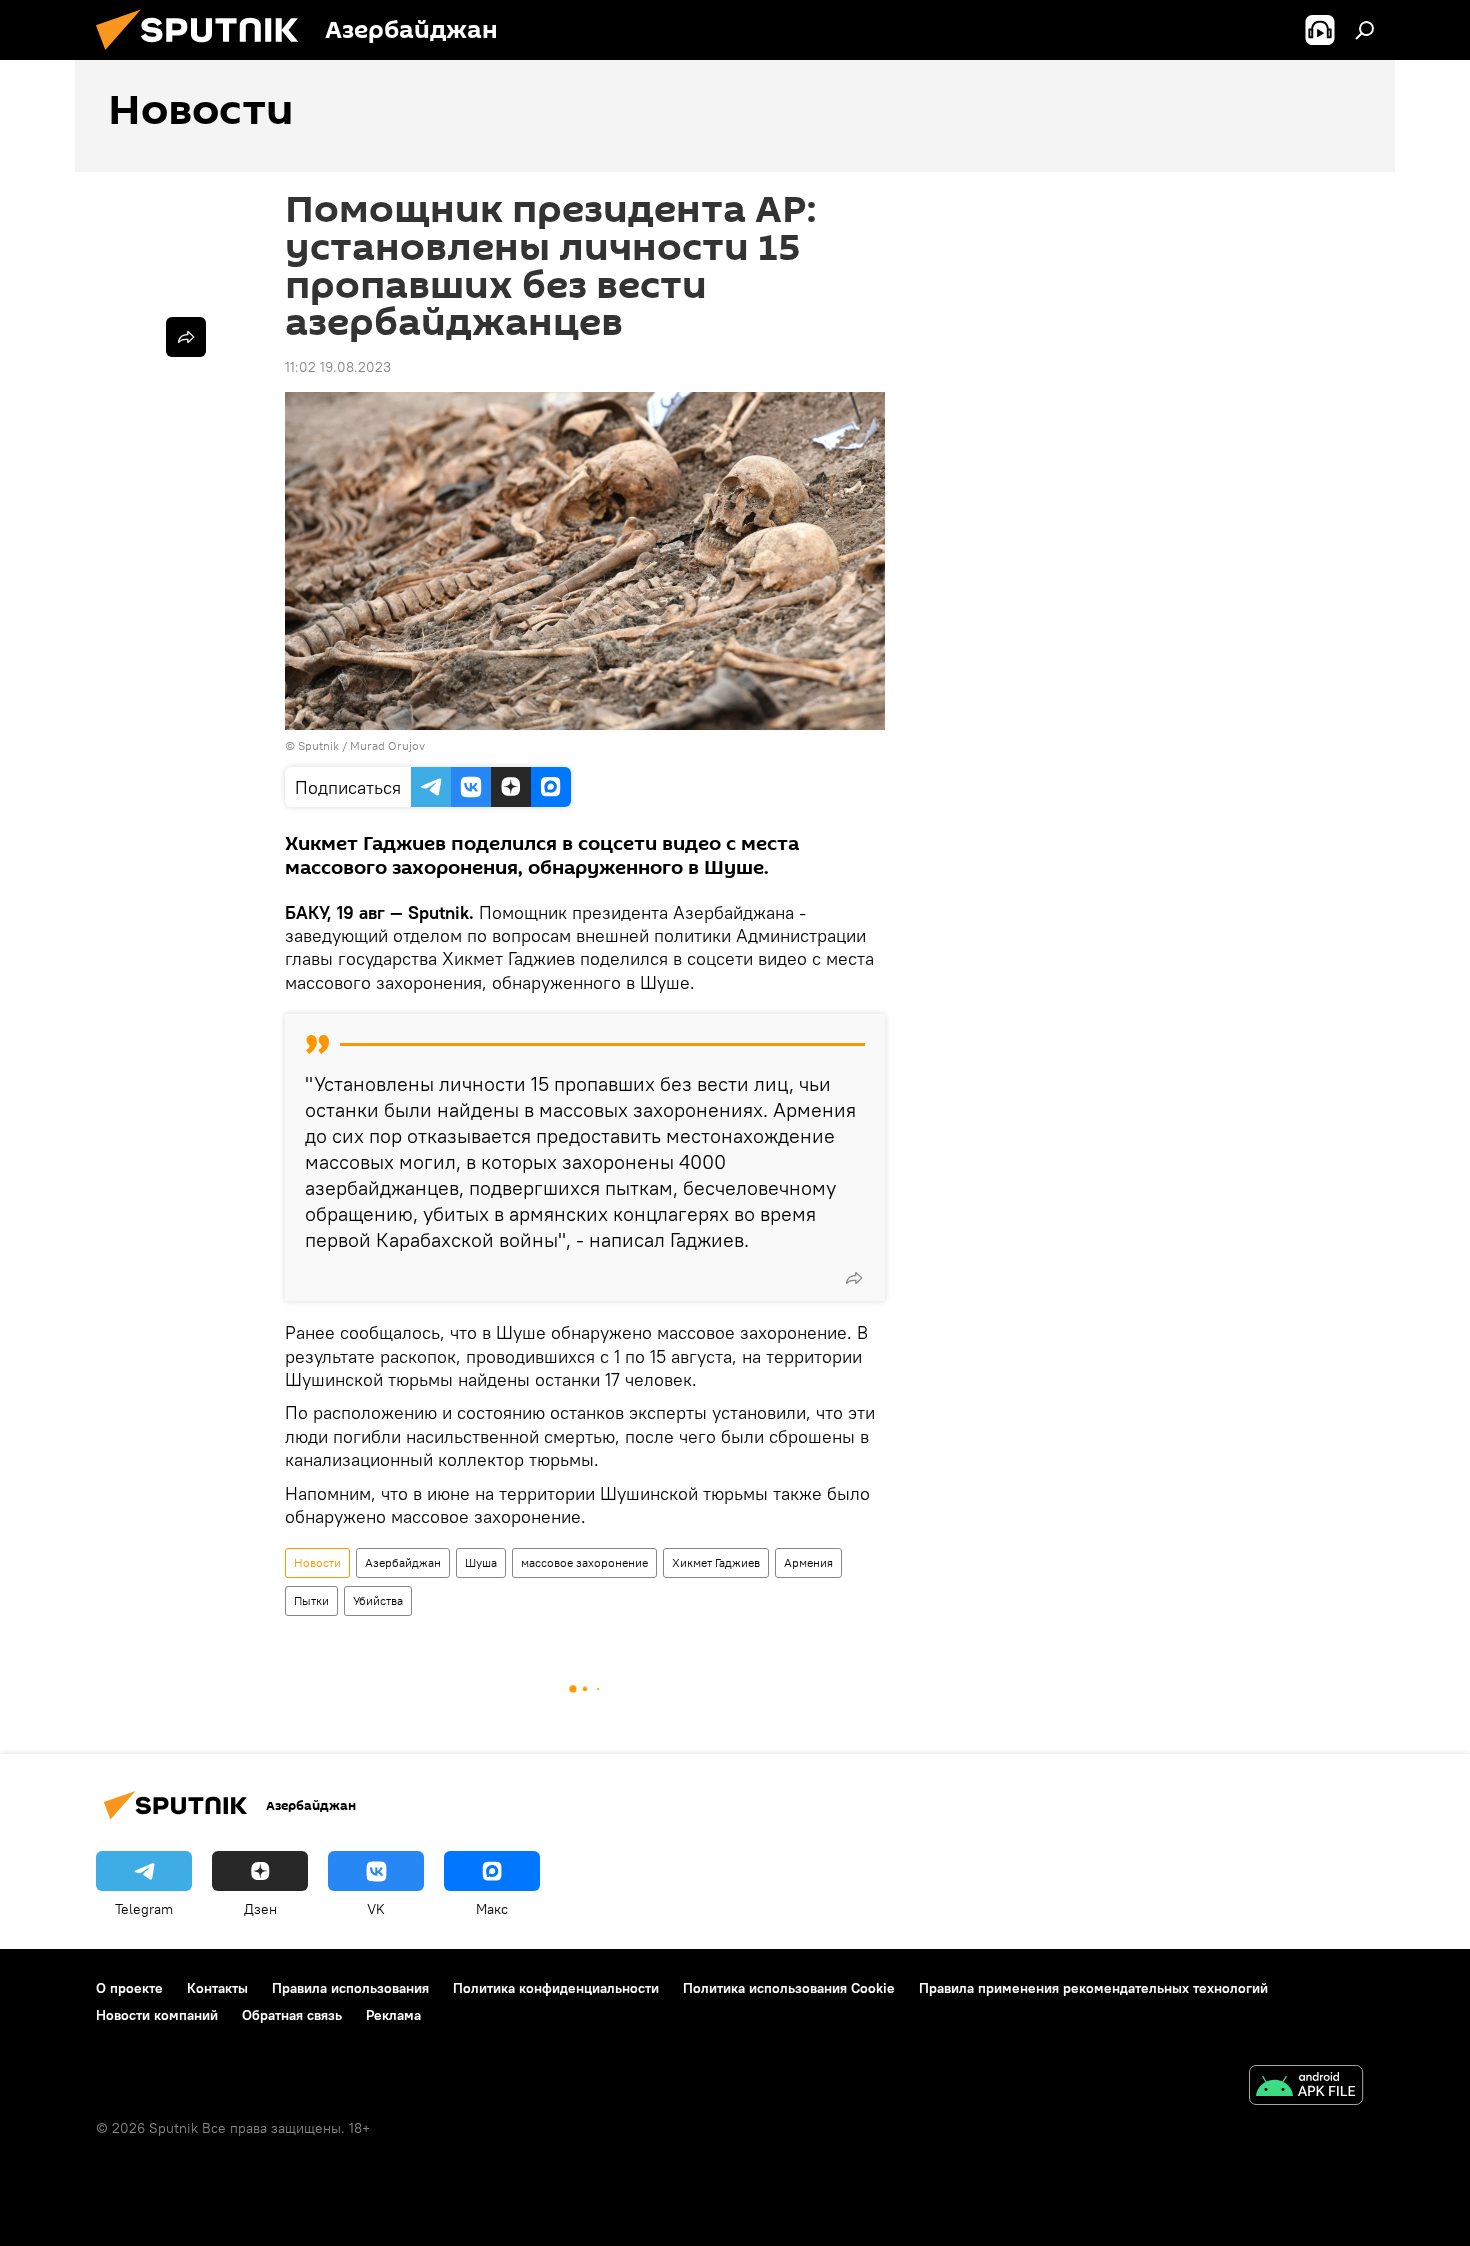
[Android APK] (1306, 2087)
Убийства (378, 1600)
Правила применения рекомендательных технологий (1093, 1988)
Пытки (311, 1600)
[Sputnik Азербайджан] (205, 55)
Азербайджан (403, 1562)
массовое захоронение (584, 1562)
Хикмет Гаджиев (716, 1562)
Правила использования (350, 1988)
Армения (808, 1562)
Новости (317, 1562)
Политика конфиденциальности (556, 1988)
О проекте (129, 1988)
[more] (854, 1278)
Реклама (393, 2015)
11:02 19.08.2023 (338, 367)
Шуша (481, 1562)
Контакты (217, 1988)
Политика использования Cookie (789, 1988)
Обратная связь (292, 2015)
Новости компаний (157, 2015)
